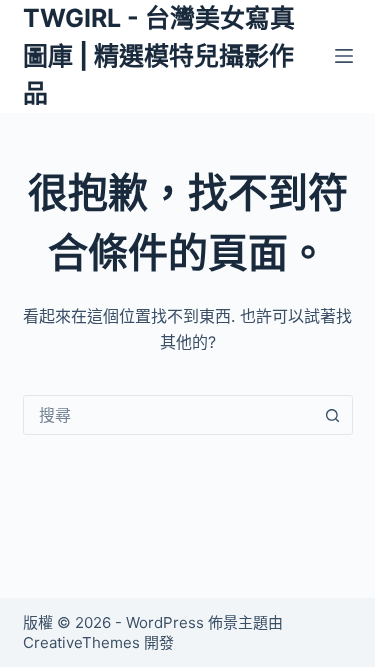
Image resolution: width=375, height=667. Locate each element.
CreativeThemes (81, 642)
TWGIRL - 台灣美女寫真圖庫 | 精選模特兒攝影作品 (159, 55)
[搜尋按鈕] (333, 415)
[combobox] (169, 415)
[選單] (344, 56)
